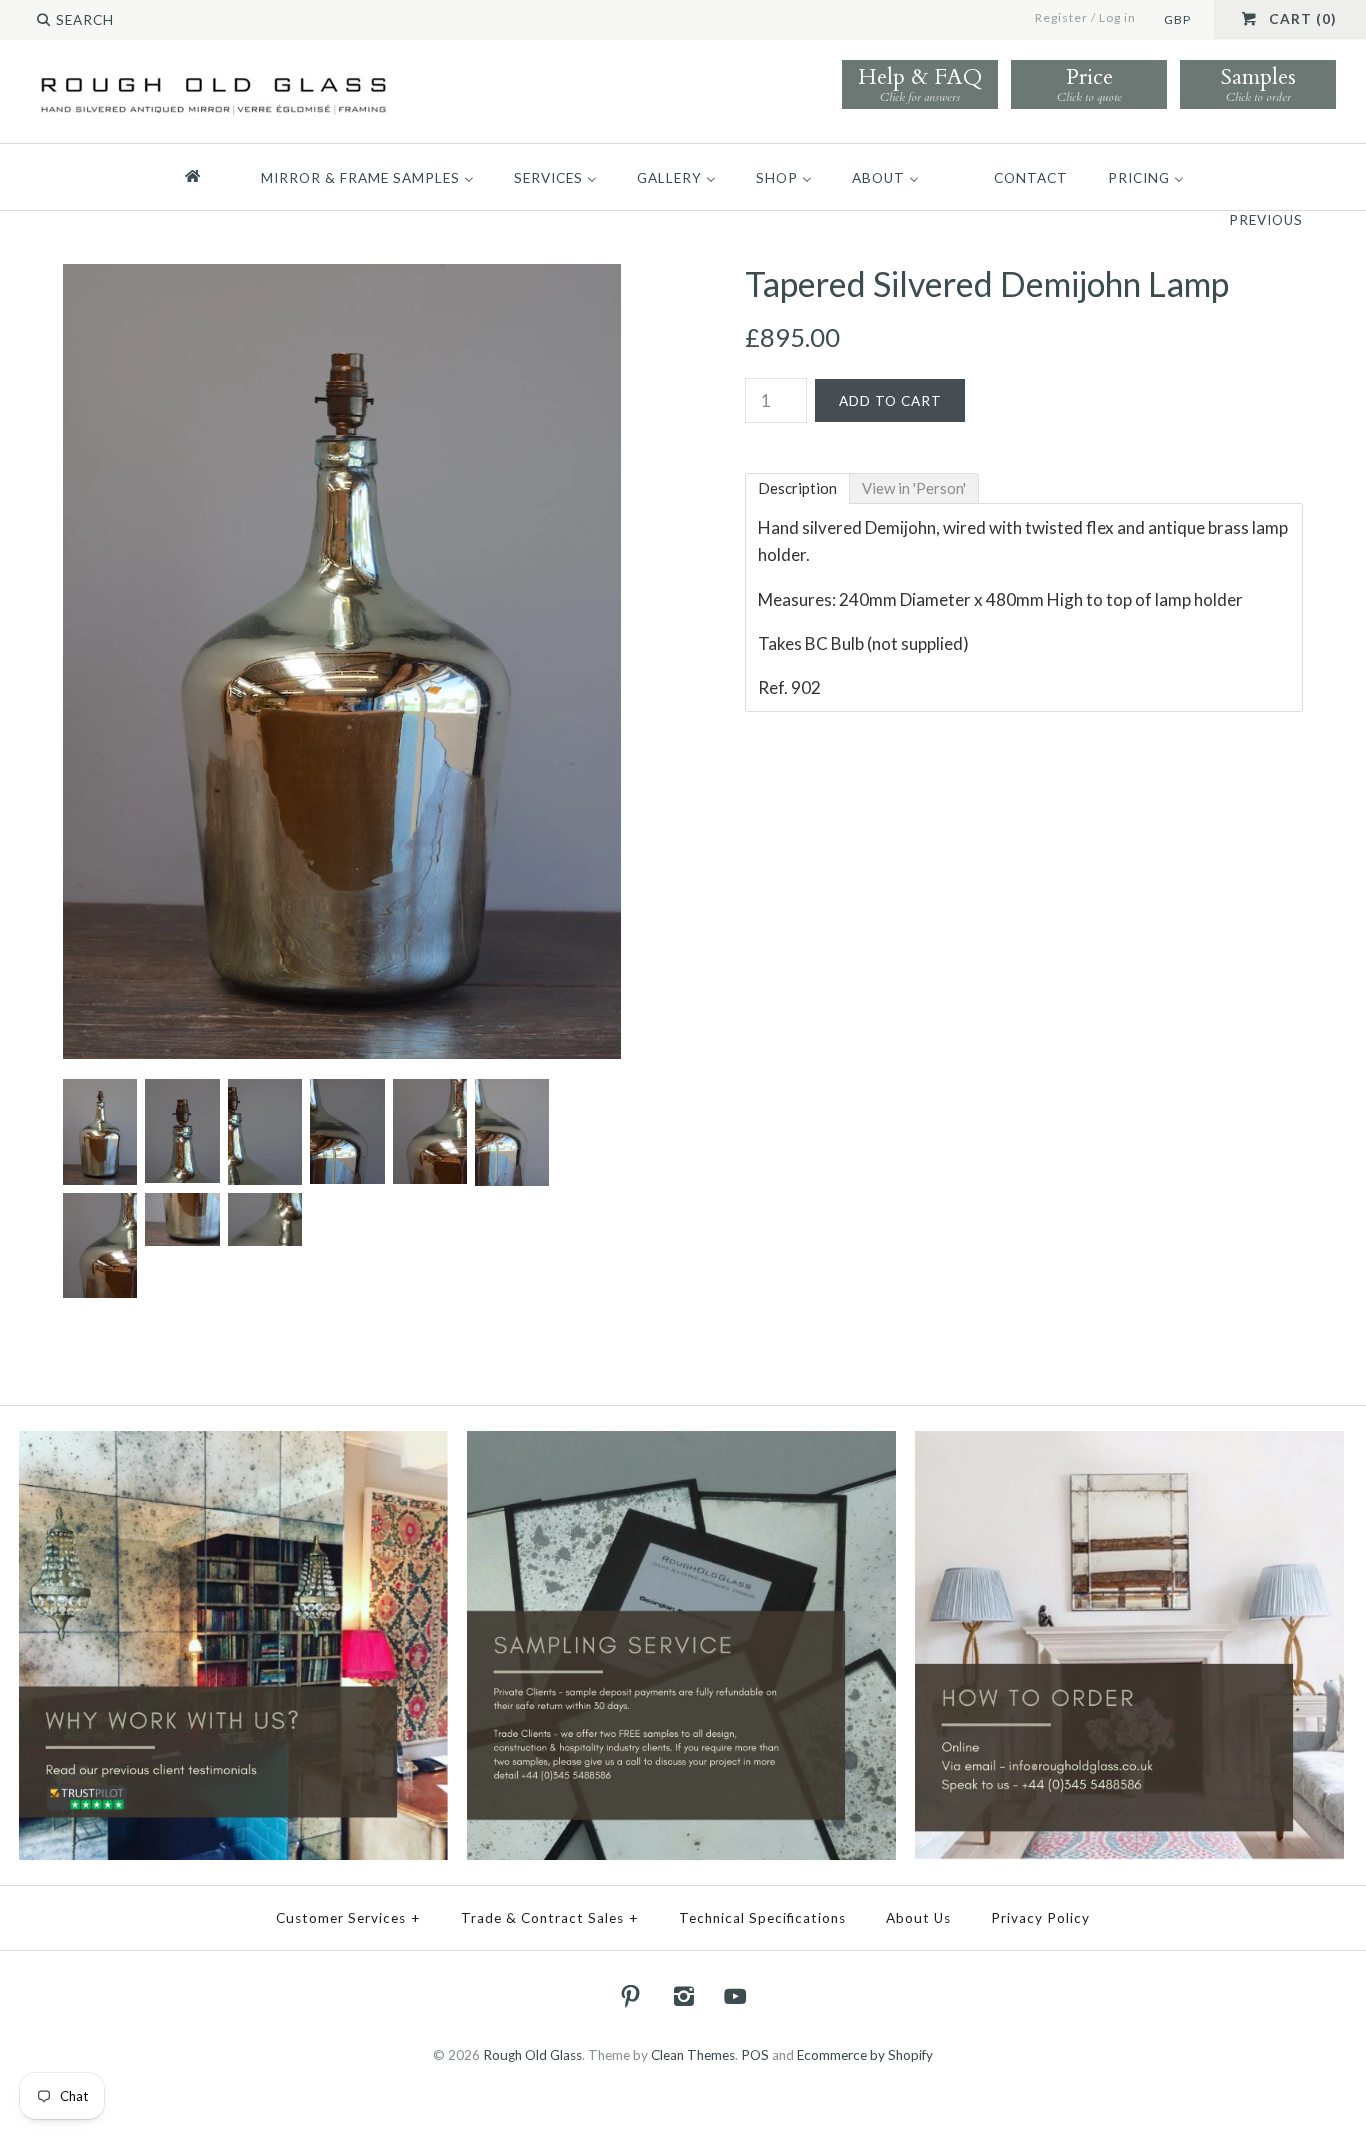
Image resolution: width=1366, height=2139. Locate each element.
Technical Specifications (762, 1918)
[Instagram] (683, 1996)
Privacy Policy (1040, 1918)
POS (755, 2055)
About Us (918, 1918)
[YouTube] (736, 1996)
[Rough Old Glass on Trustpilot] (233, 1444)
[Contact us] (1129, 1444)
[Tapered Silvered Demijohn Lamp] (342, 277)
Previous (1266, 220)
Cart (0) (1302, 19)
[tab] (797, 488)
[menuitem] (201, 177)
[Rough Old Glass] (213, 76)
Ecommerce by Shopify (865, 2055)
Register (1061, 17)
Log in (1117, 17)
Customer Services (348, 1918)
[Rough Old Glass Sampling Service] (681, 1444)
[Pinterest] (631, 1996)
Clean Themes (693, 2055)
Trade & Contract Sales (550, 1918)
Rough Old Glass (532, 2055)
